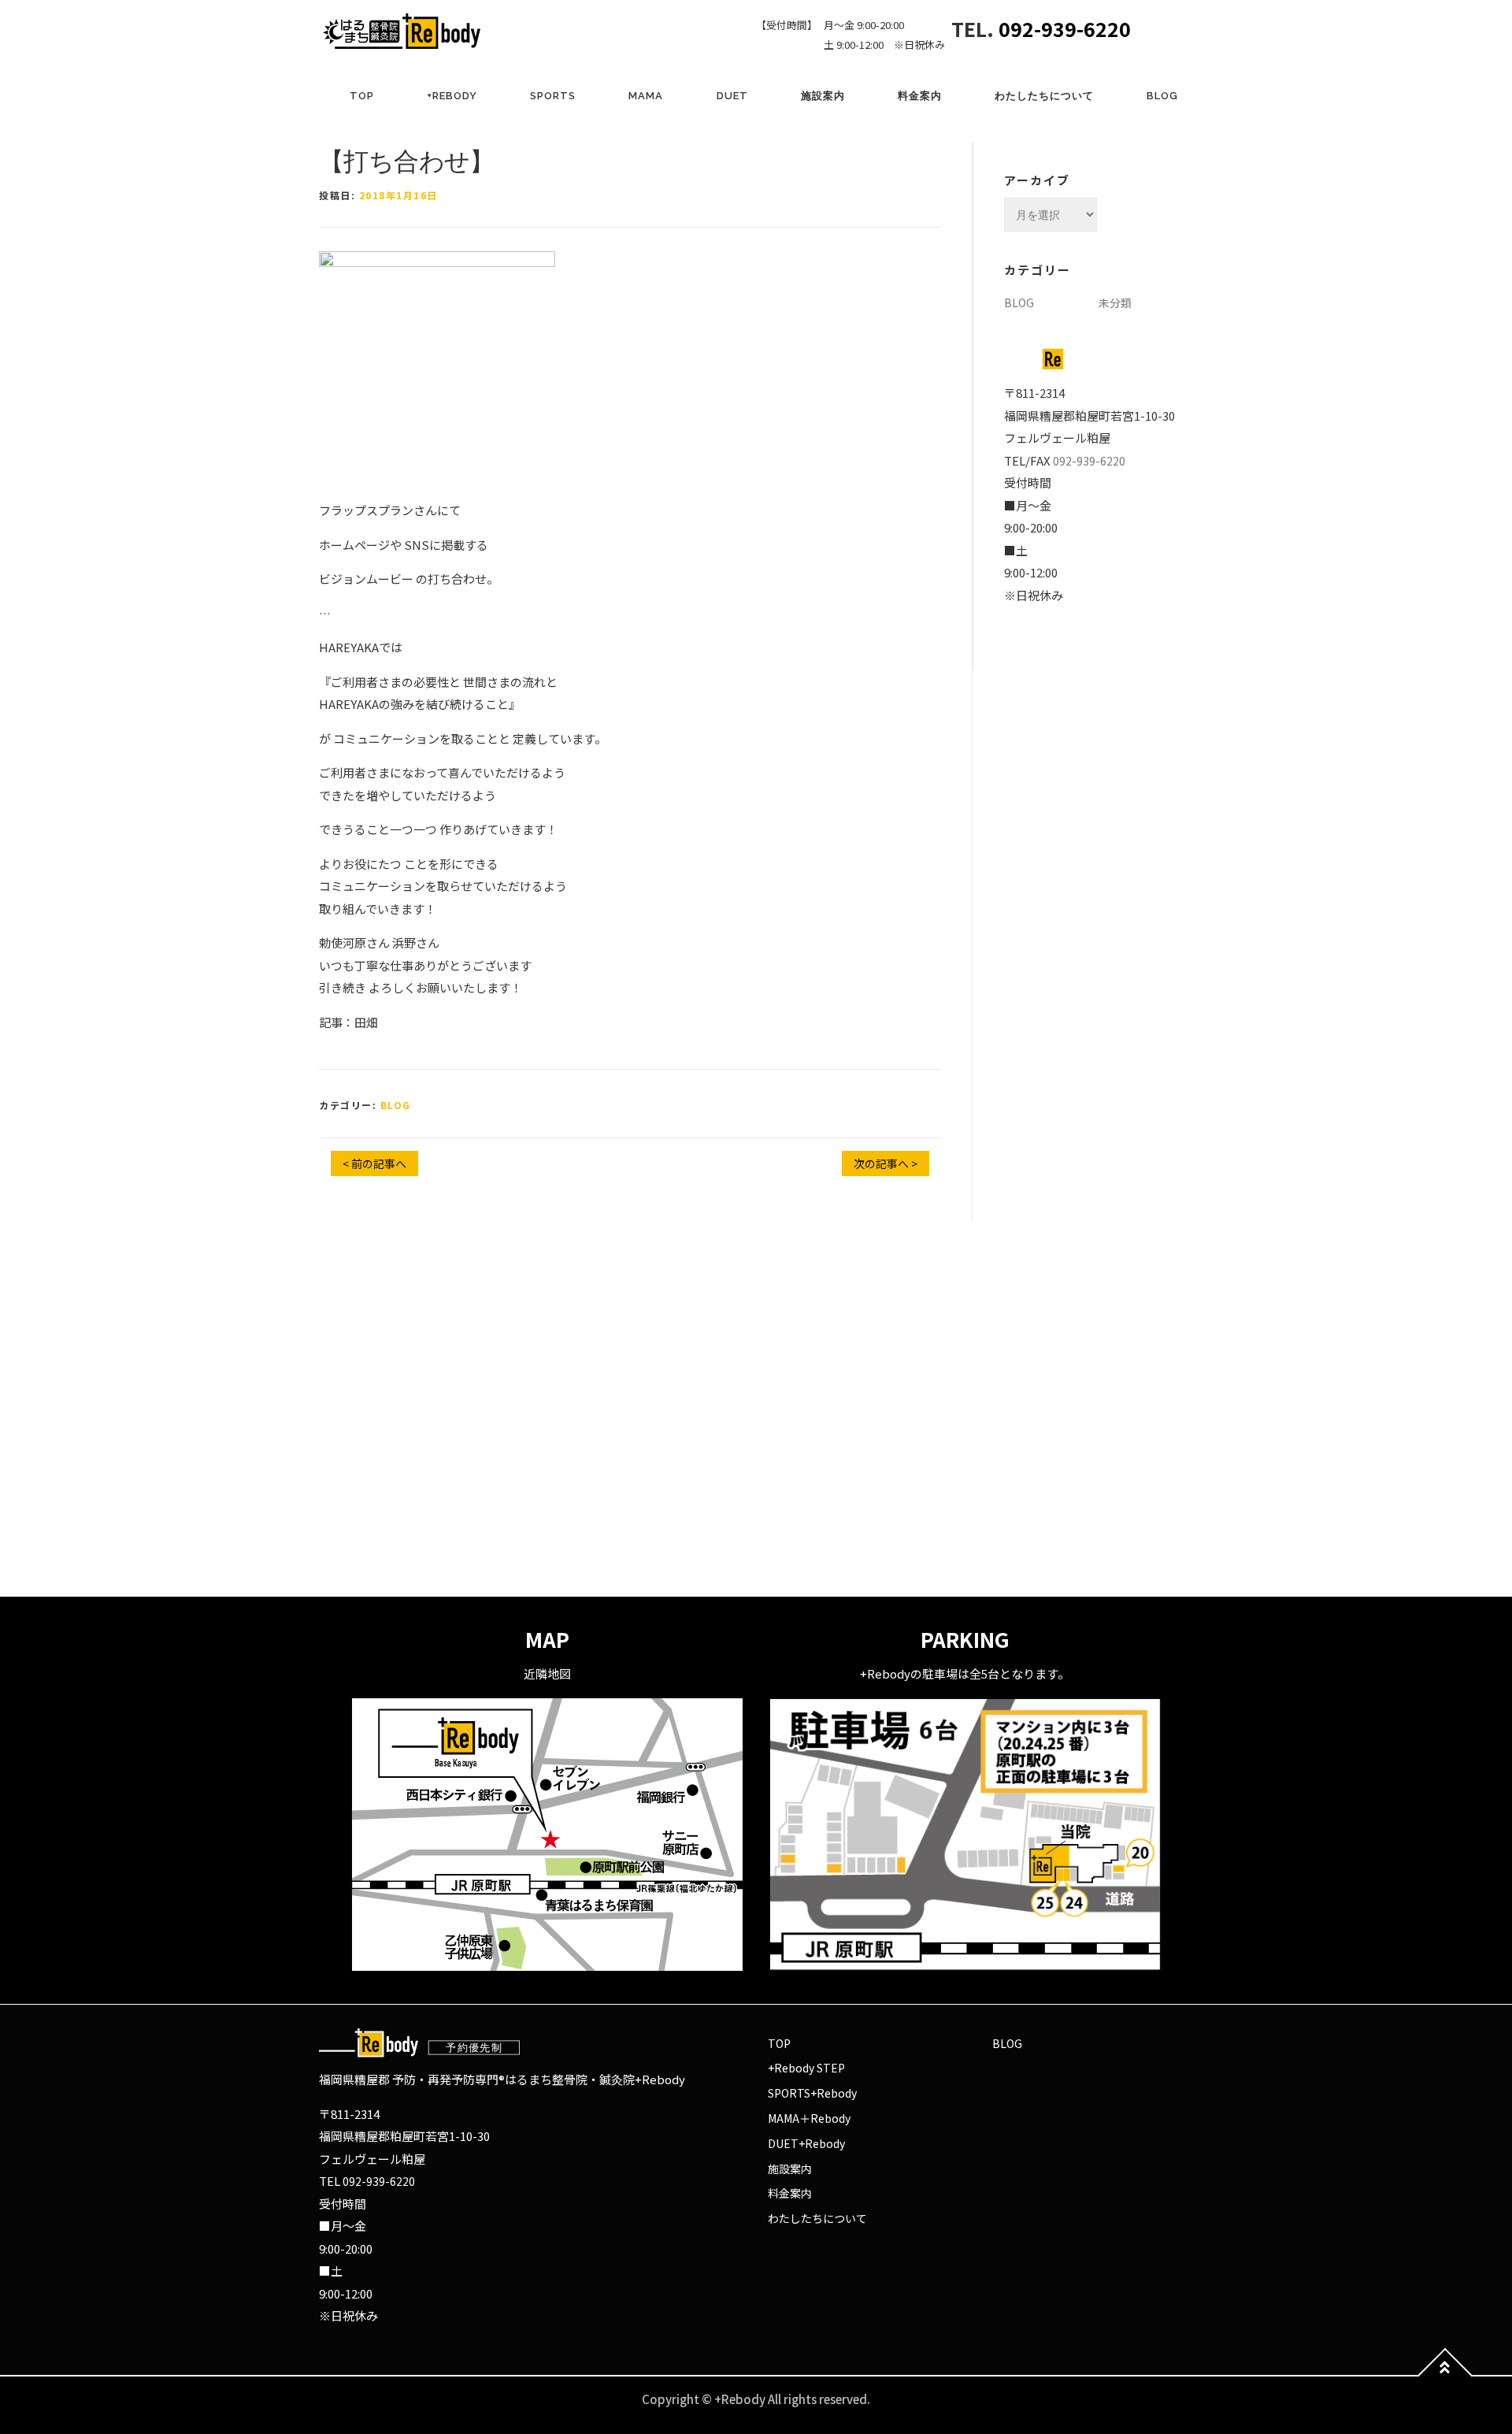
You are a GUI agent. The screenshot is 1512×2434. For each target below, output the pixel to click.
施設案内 (823, 96)
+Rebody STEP (806, 2068)
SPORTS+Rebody (812, 2093)
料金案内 (920, 96)
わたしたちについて (1044, 96)
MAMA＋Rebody (809, 2118)
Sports (553, 96)
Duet (732, 96)
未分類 (1115, 302)
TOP (362, 96)
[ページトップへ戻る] (1445, 2375)
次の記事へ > (886, 1163)
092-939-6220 (1065, 28)
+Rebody (452, 96)
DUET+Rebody (806, 2143)
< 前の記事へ (374, 1163)
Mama (646, 96)
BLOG (1162, 96)
